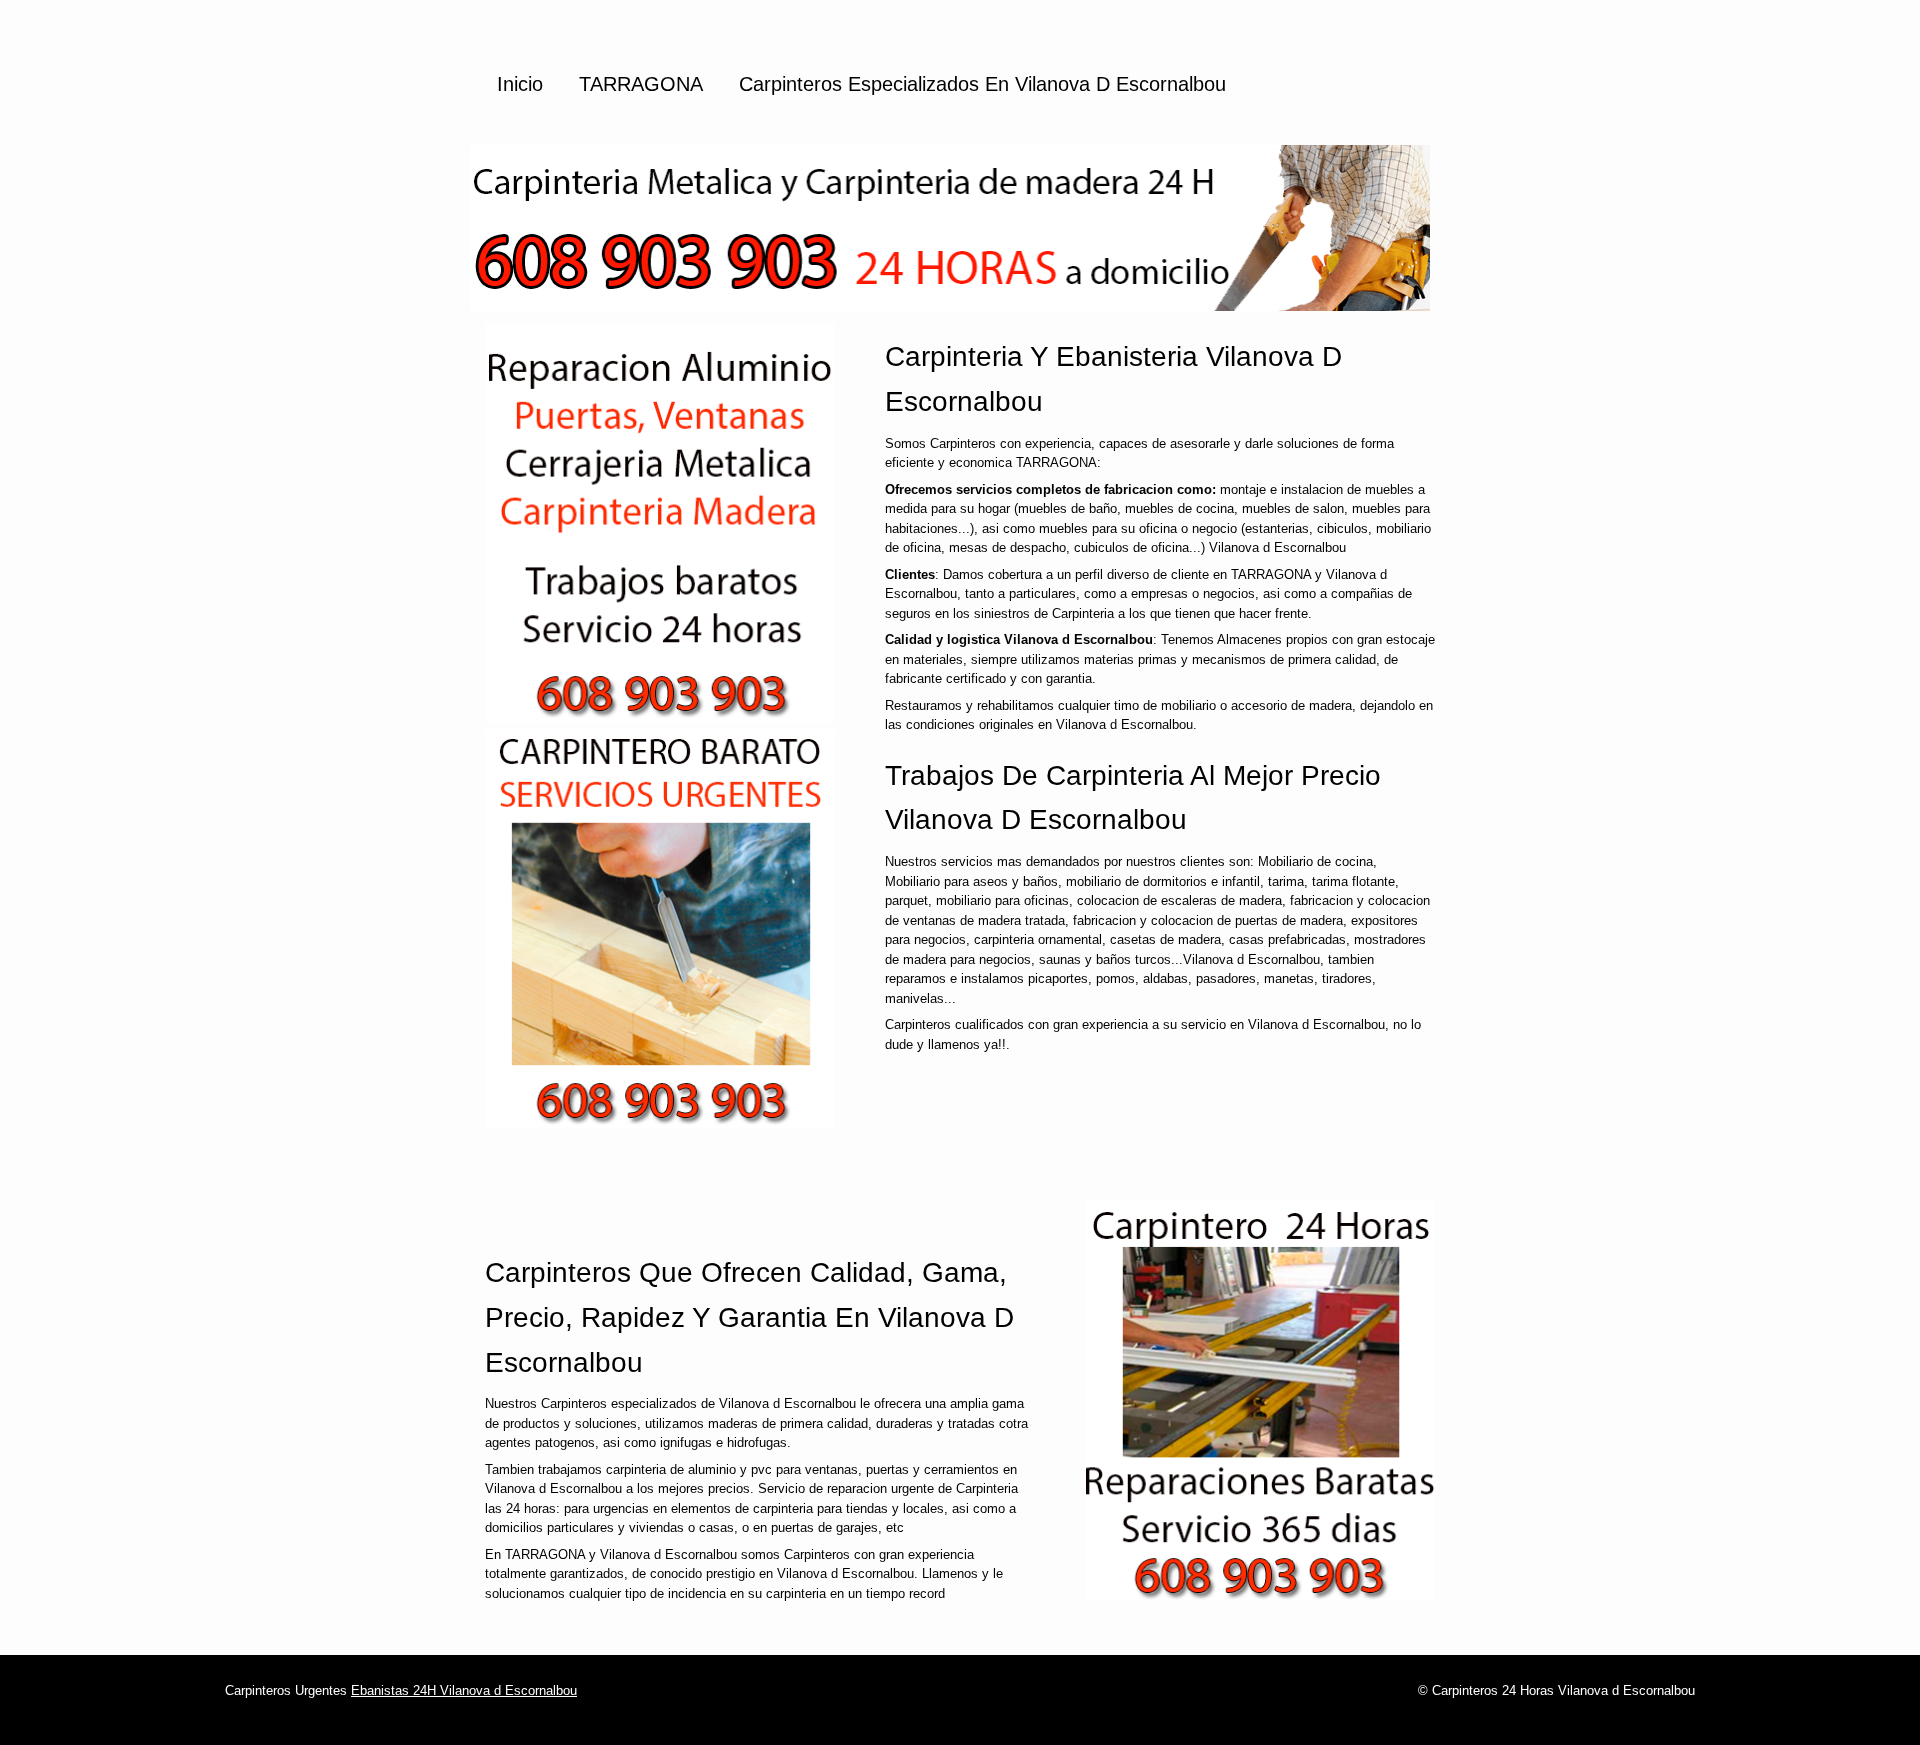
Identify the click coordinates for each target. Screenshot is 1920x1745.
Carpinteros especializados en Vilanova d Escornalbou (982, 84)
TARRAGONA (641, 84)
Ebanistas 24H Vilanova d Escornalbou (464, 1690)
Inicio (520, 84)
